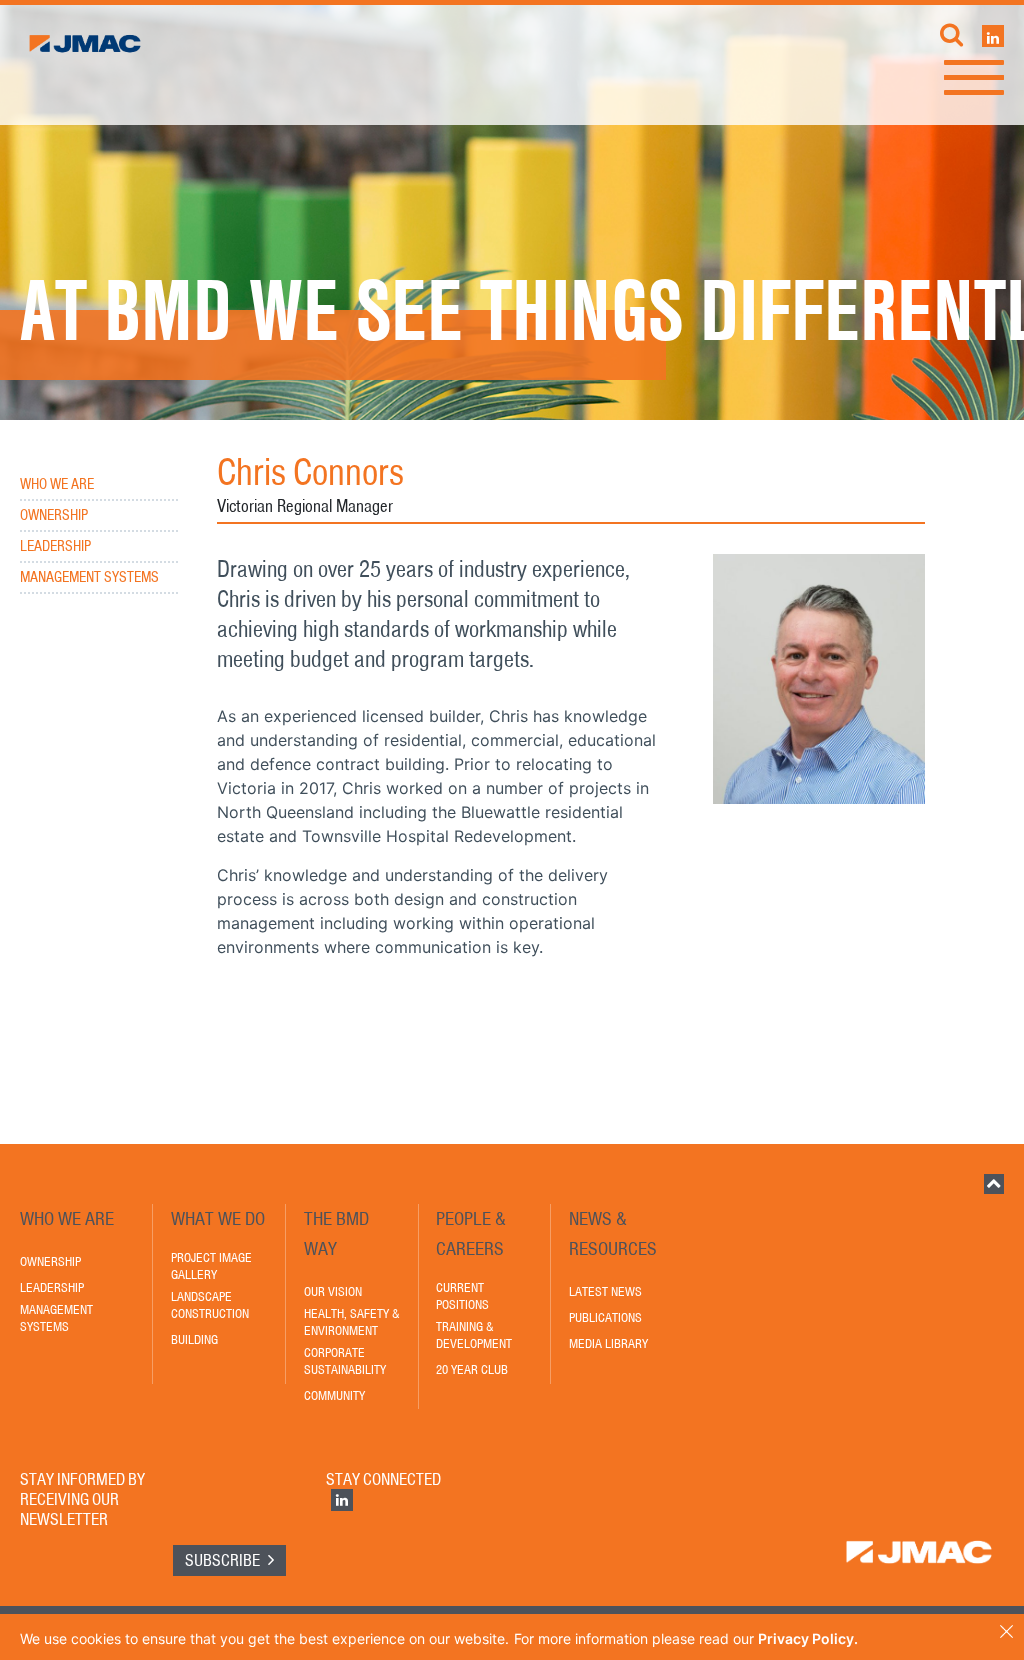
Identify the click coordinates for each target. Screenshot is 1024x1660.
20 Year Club (472, 1369)
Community (334, 1395)
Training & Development (474, 1335)
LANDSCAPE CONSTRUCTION (210, 1305)
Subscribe (224, 1560)
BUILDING (194, 1339)
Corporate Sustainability (345, 1361)
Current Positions (462, 1296)
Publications (605, 1317)
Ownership (54, 515)
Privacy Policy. (808, 1638)
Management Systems (89, 577)
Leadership (55, 546)
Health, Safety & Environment (352, 1322)
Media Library (608, 1343)
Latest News (605, 1291)
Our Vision (333, 1291)
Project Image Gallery (211, 1266)
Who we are (57, 484)
